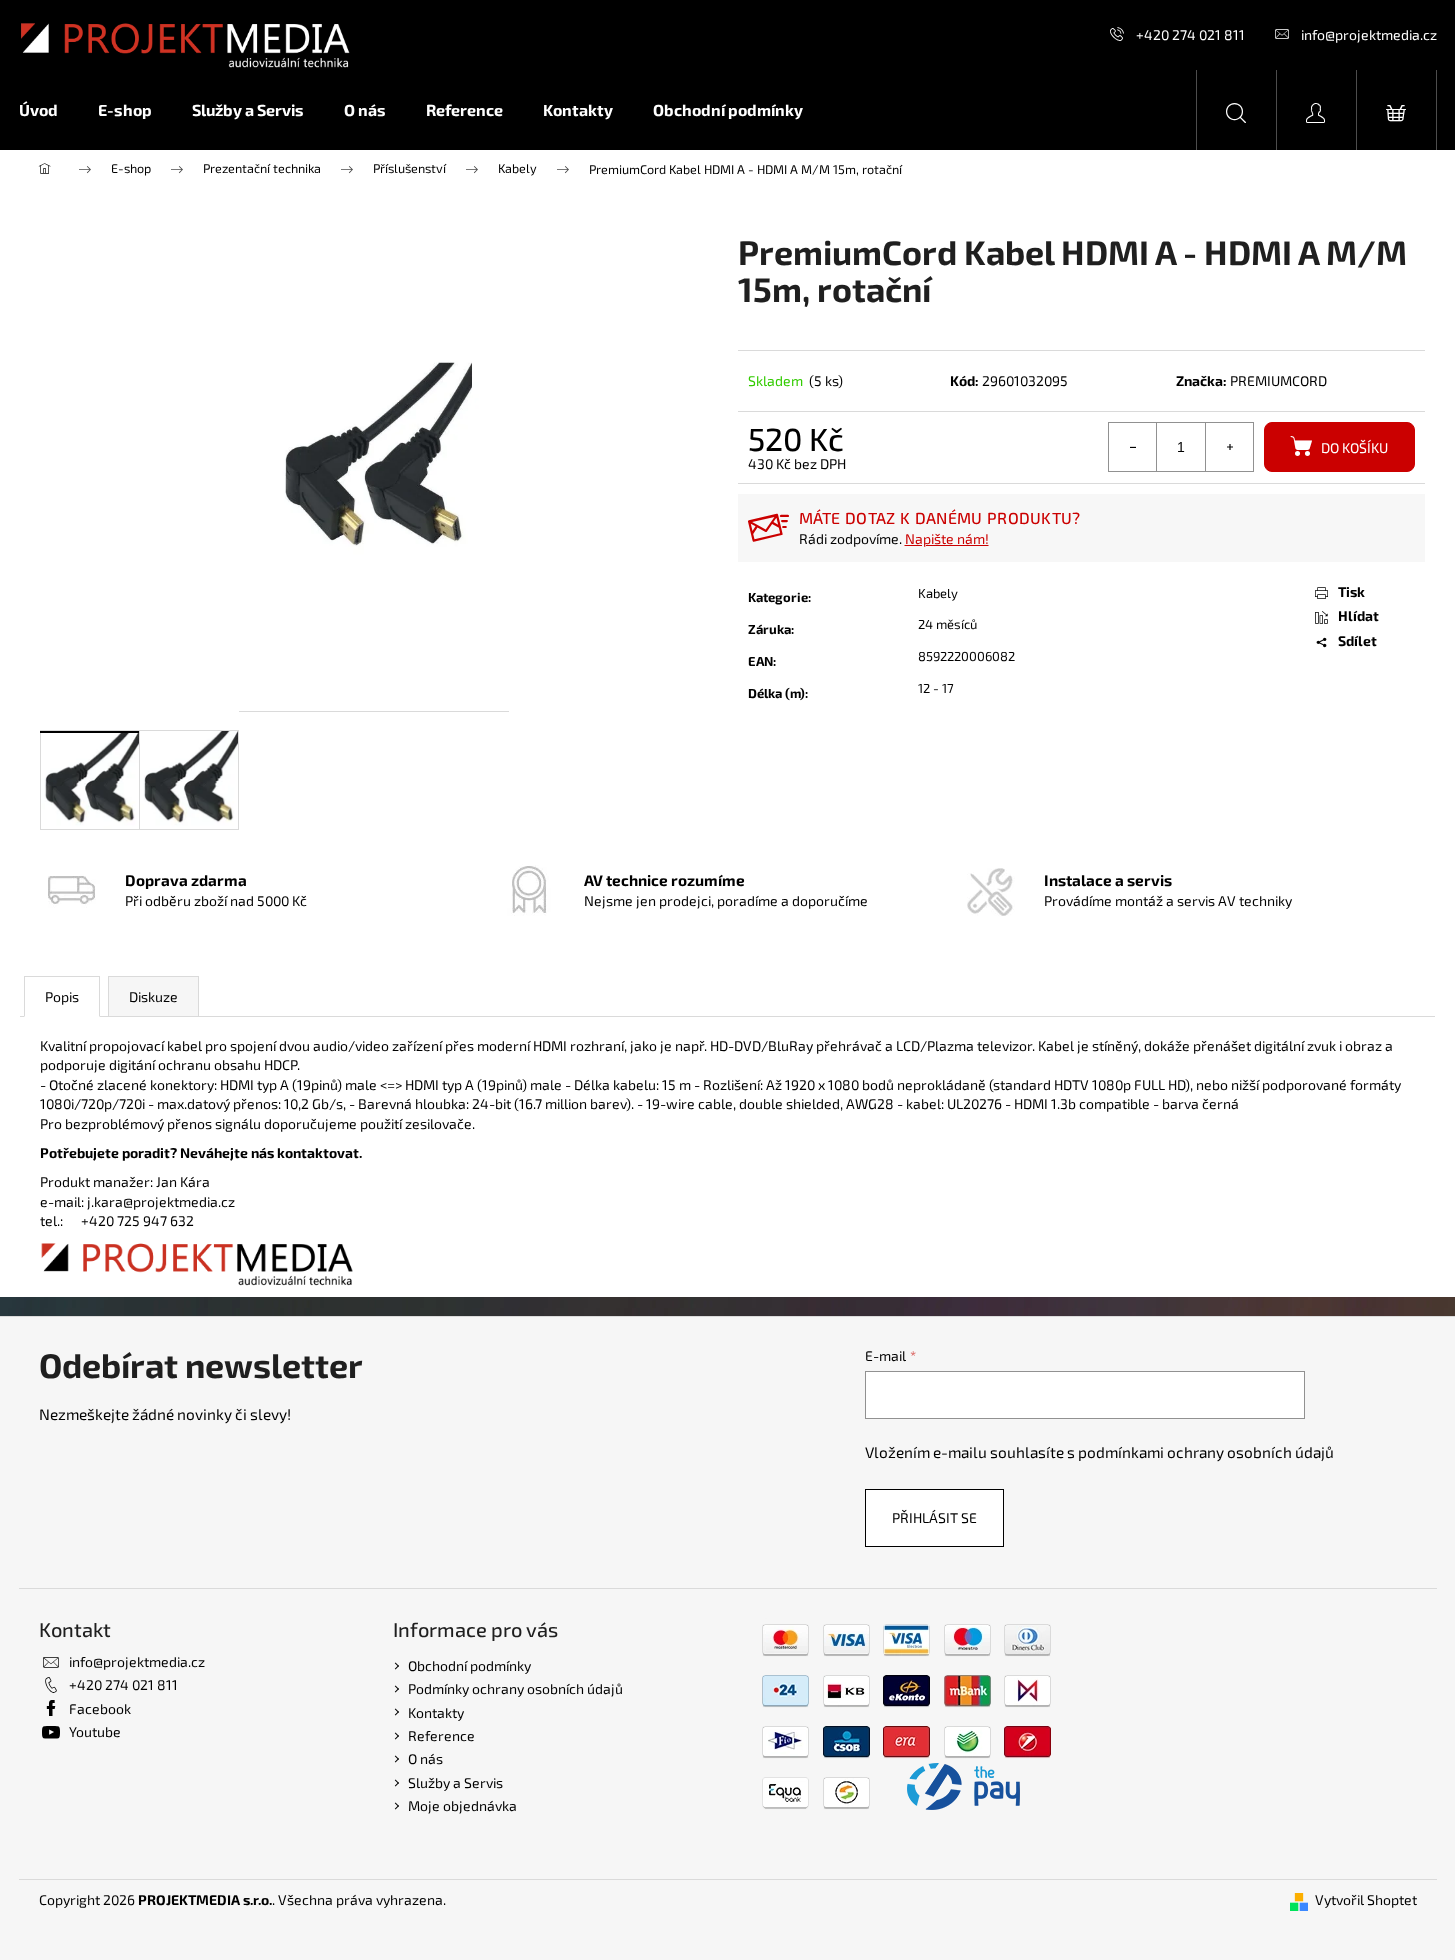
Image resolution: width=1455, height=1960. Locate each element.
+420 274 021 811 (1190, 34)
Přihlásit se (934, 1517)
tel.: (60, 1220)
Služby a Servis (455, 1782)
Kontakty (436, 1712)
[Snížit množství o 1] (1133, 447)
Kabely (938, 593)
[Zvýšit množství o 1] (1229, 447)
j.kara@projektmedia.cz (161, 1201)
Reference (441, 1735)
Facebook (100, 1708)
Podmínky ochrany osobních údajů (515, 1688)
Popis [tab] (62, 996)
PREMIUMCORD (1278, 380)
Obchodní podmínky (469, 1665)
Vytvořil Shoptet (1366, 1899)
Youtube (95, 1731)
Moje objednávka (462, 1805)
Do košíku (1354, 447)
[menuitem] (48, 110)
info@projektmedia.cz (1369, 34)
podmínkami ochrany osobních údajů (1206, 1452)
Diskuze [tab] (153, 996)
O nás (425, 1758)
